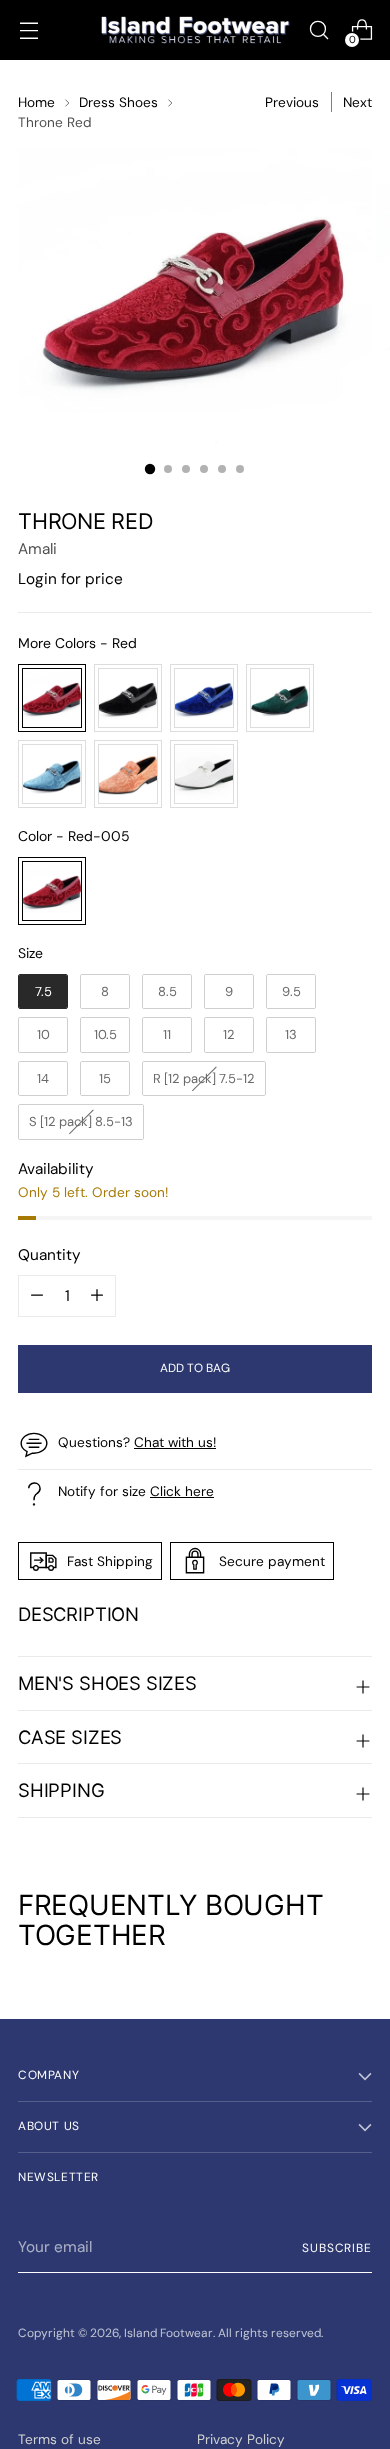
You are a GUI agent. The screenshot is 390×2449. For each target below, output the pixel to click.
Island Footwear (168, 2333)
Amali (37, 549)
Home (36, 102)
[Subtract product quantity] (97, 1296)
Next (357, 102)
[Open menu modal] (28, 30)
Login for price (70, 579)
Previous (292, 102)
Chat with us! (175, 1442)
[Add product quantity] (37, 1296)
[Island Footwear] (195, 30)
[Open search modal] (318, 30)
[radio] (52, 698)
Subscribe (337, 2248)
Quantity (49, 1255)
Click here (182, 1491)
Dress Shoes (118, 102)
